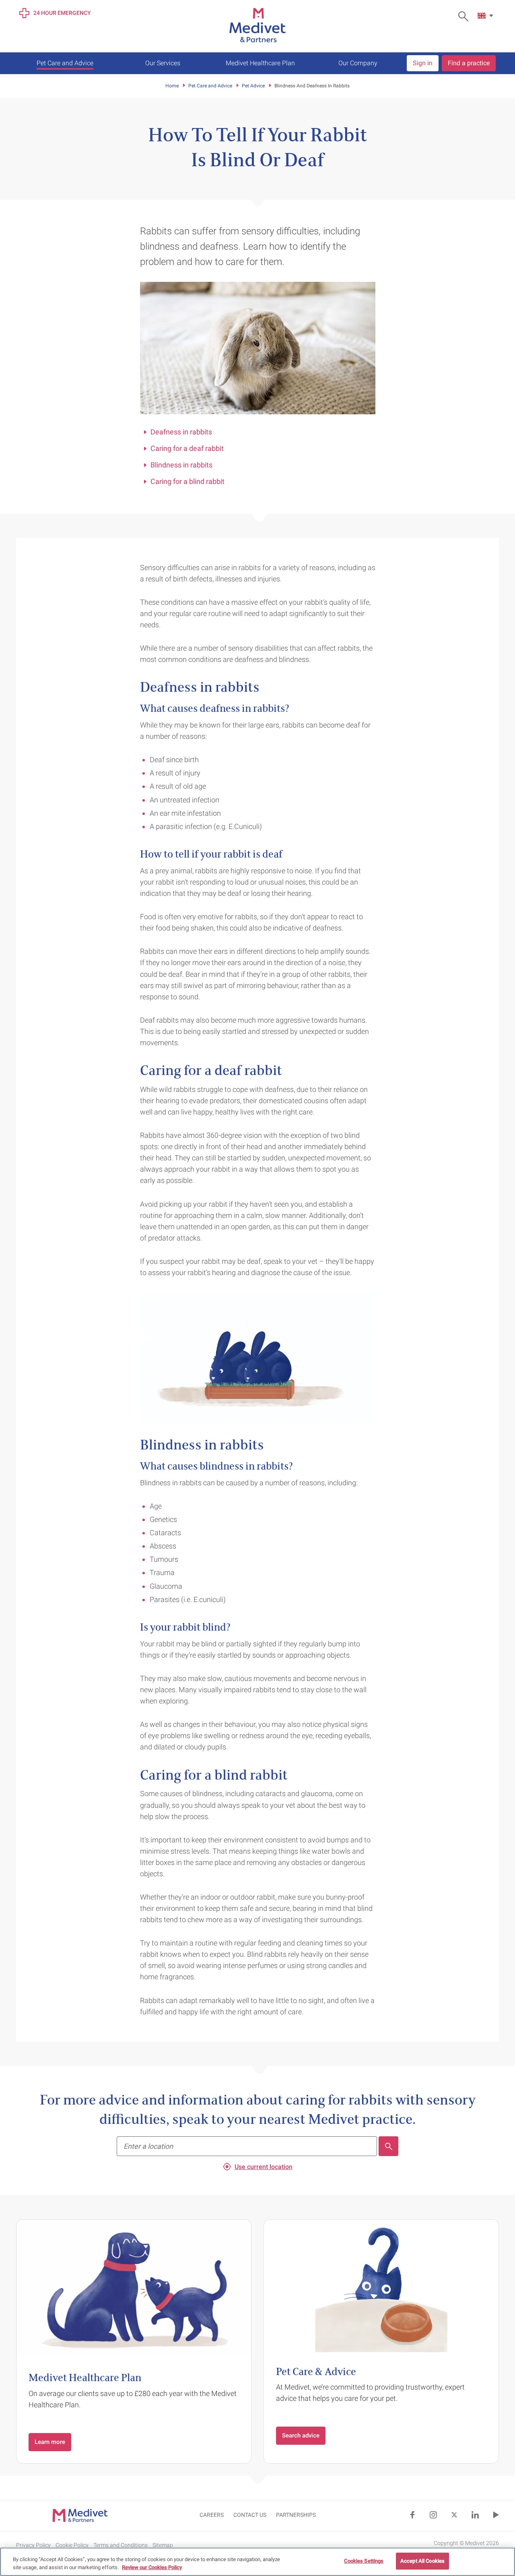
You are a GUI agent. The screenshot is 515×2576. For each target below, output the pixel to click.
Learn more (50, 2442)
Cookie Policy (72, 2545)
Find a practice (469, 63)
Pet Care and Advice (210, 86)
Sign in (423, 63)
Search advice (301, 2435)
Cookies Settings (364, 2561)
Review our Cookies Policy (152, 2567)
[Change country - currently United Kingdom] (486, 16)
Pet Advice (253, 86)
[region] (257, 2562)
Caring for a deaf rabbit (187, 448)
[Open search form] (465, 16)
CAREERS (212, 2515)
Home (172, 86)
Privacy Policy (33, 2545)
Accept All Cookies (422, 2561)
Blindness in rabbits (181, 465)
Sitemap (163, 2545)
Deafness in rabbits (181, 432)
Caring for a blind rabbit (187, 481)
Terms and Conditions (121, 2545)
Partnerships (296, 2515)
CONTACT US (250, 2515)
